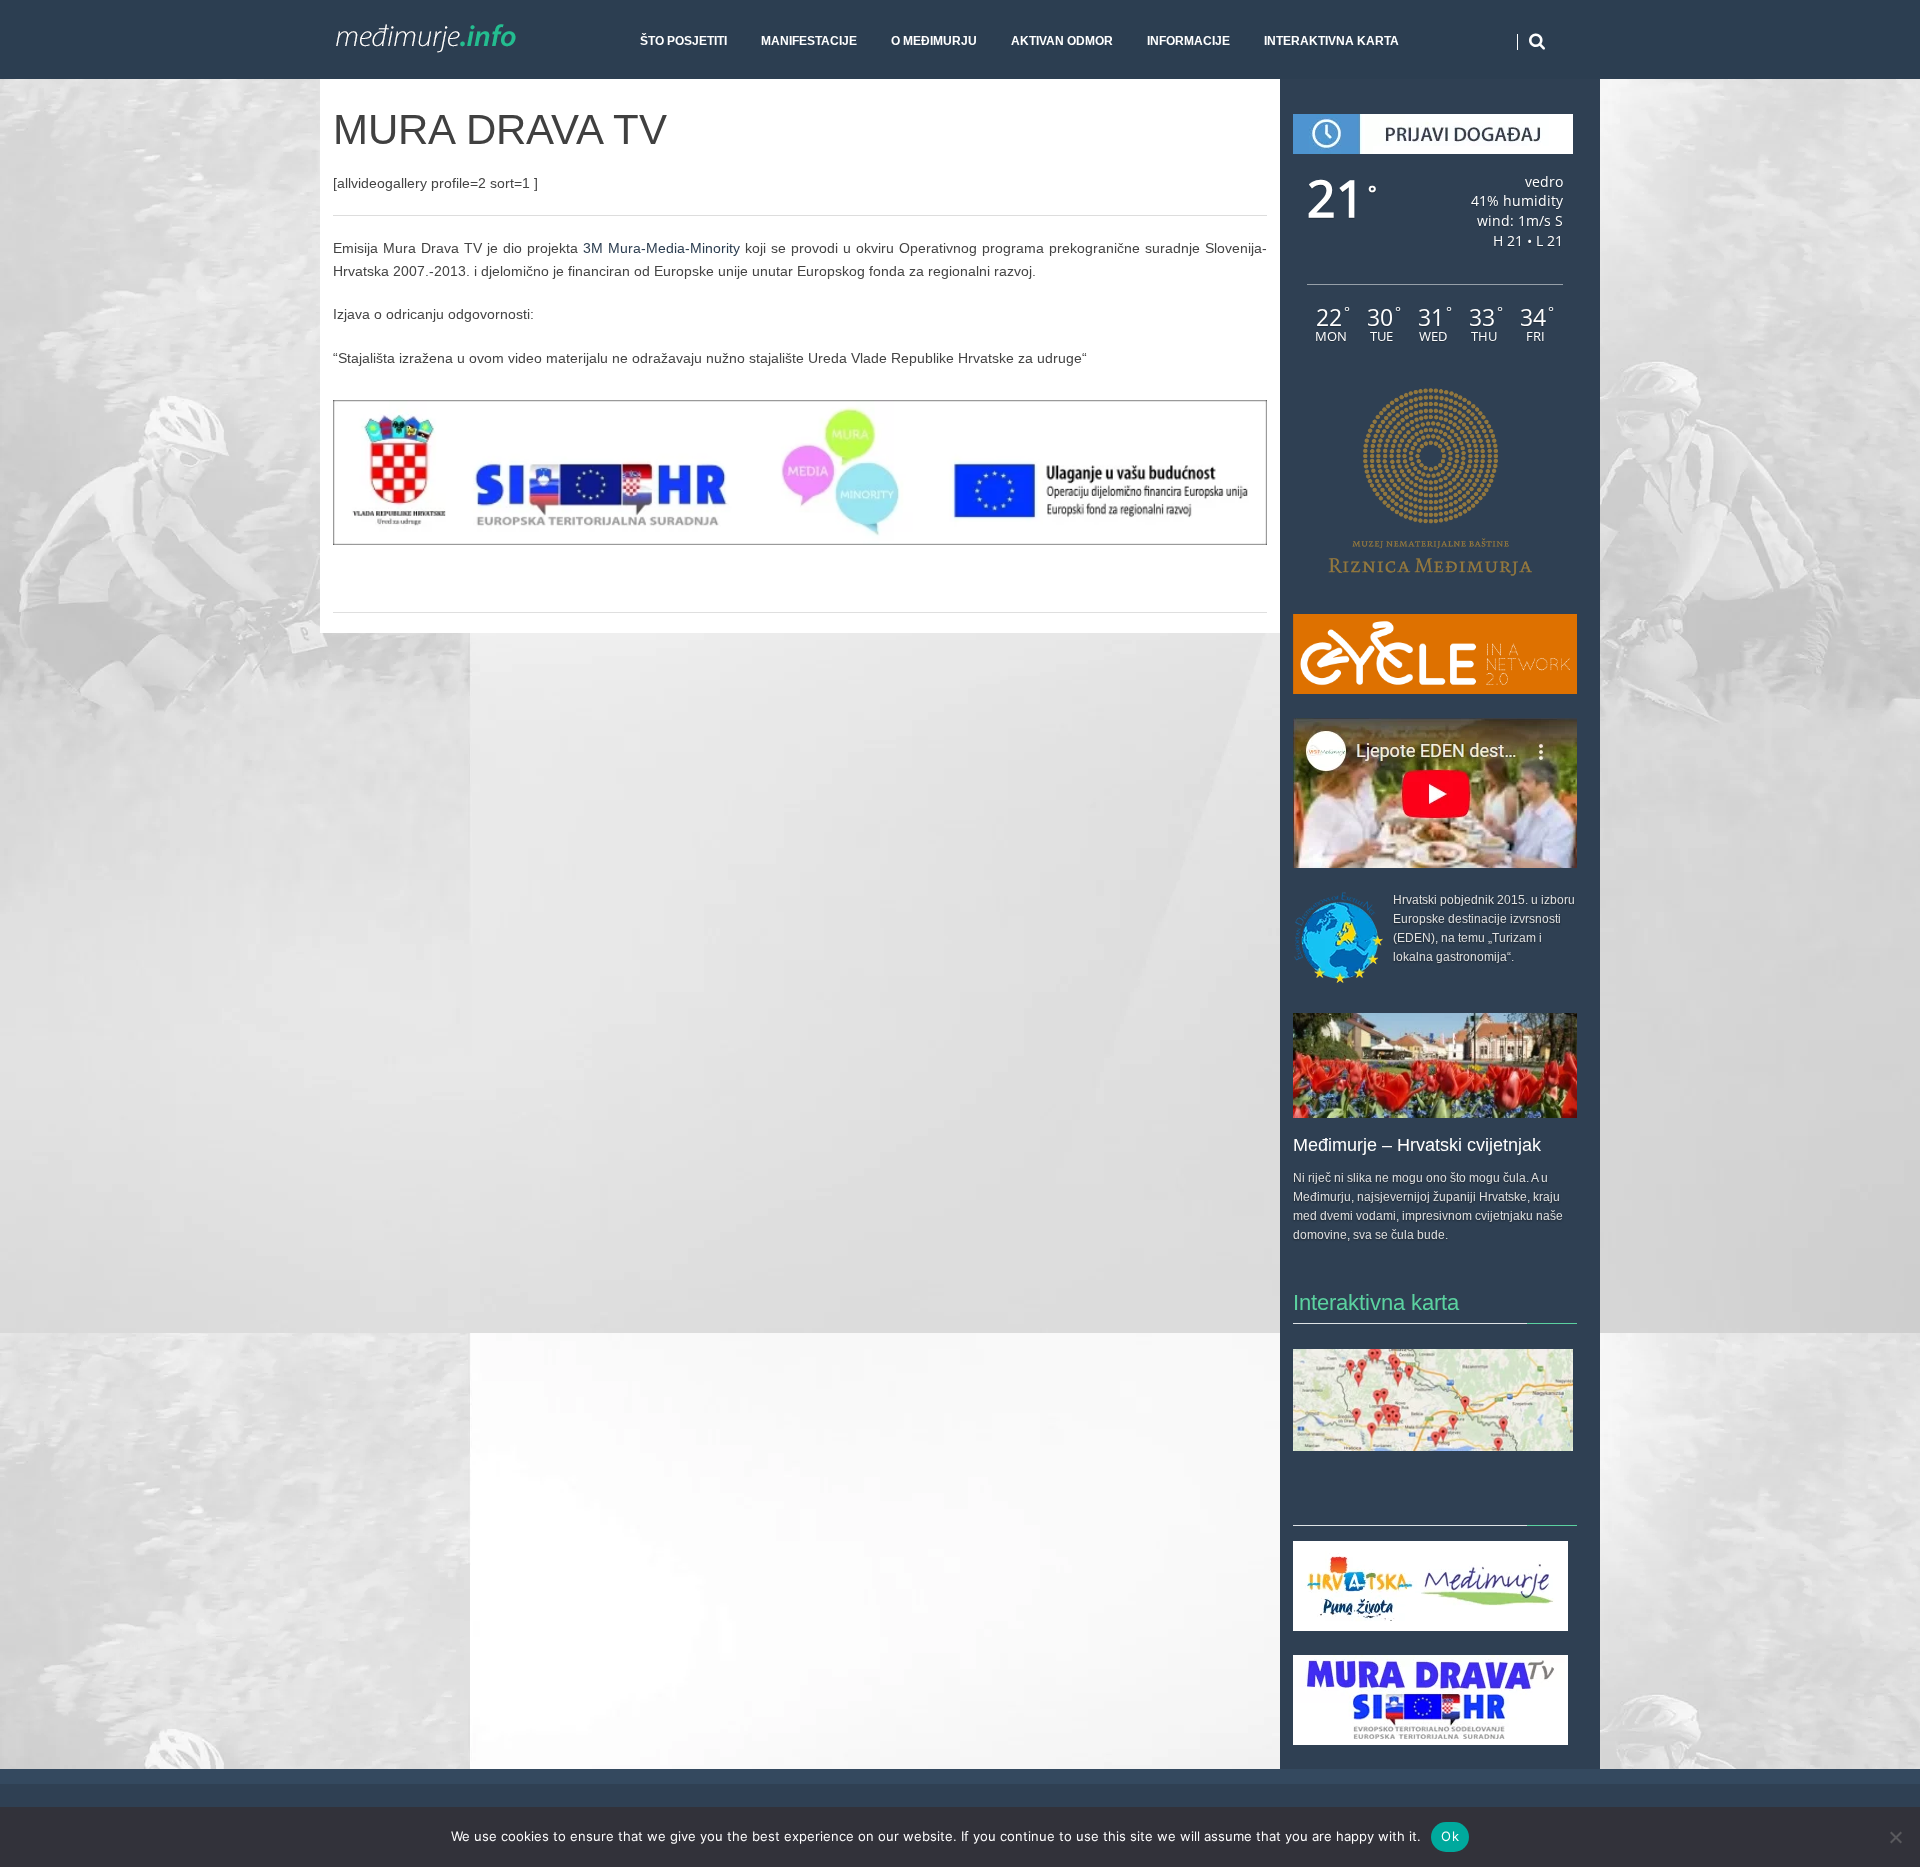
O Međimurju (934, 41)
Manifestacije (809, 41)
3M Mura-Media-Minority (661, 248)
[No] (1895, 1837)
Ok (1450, 1836)
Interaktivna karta (1331, 41)
